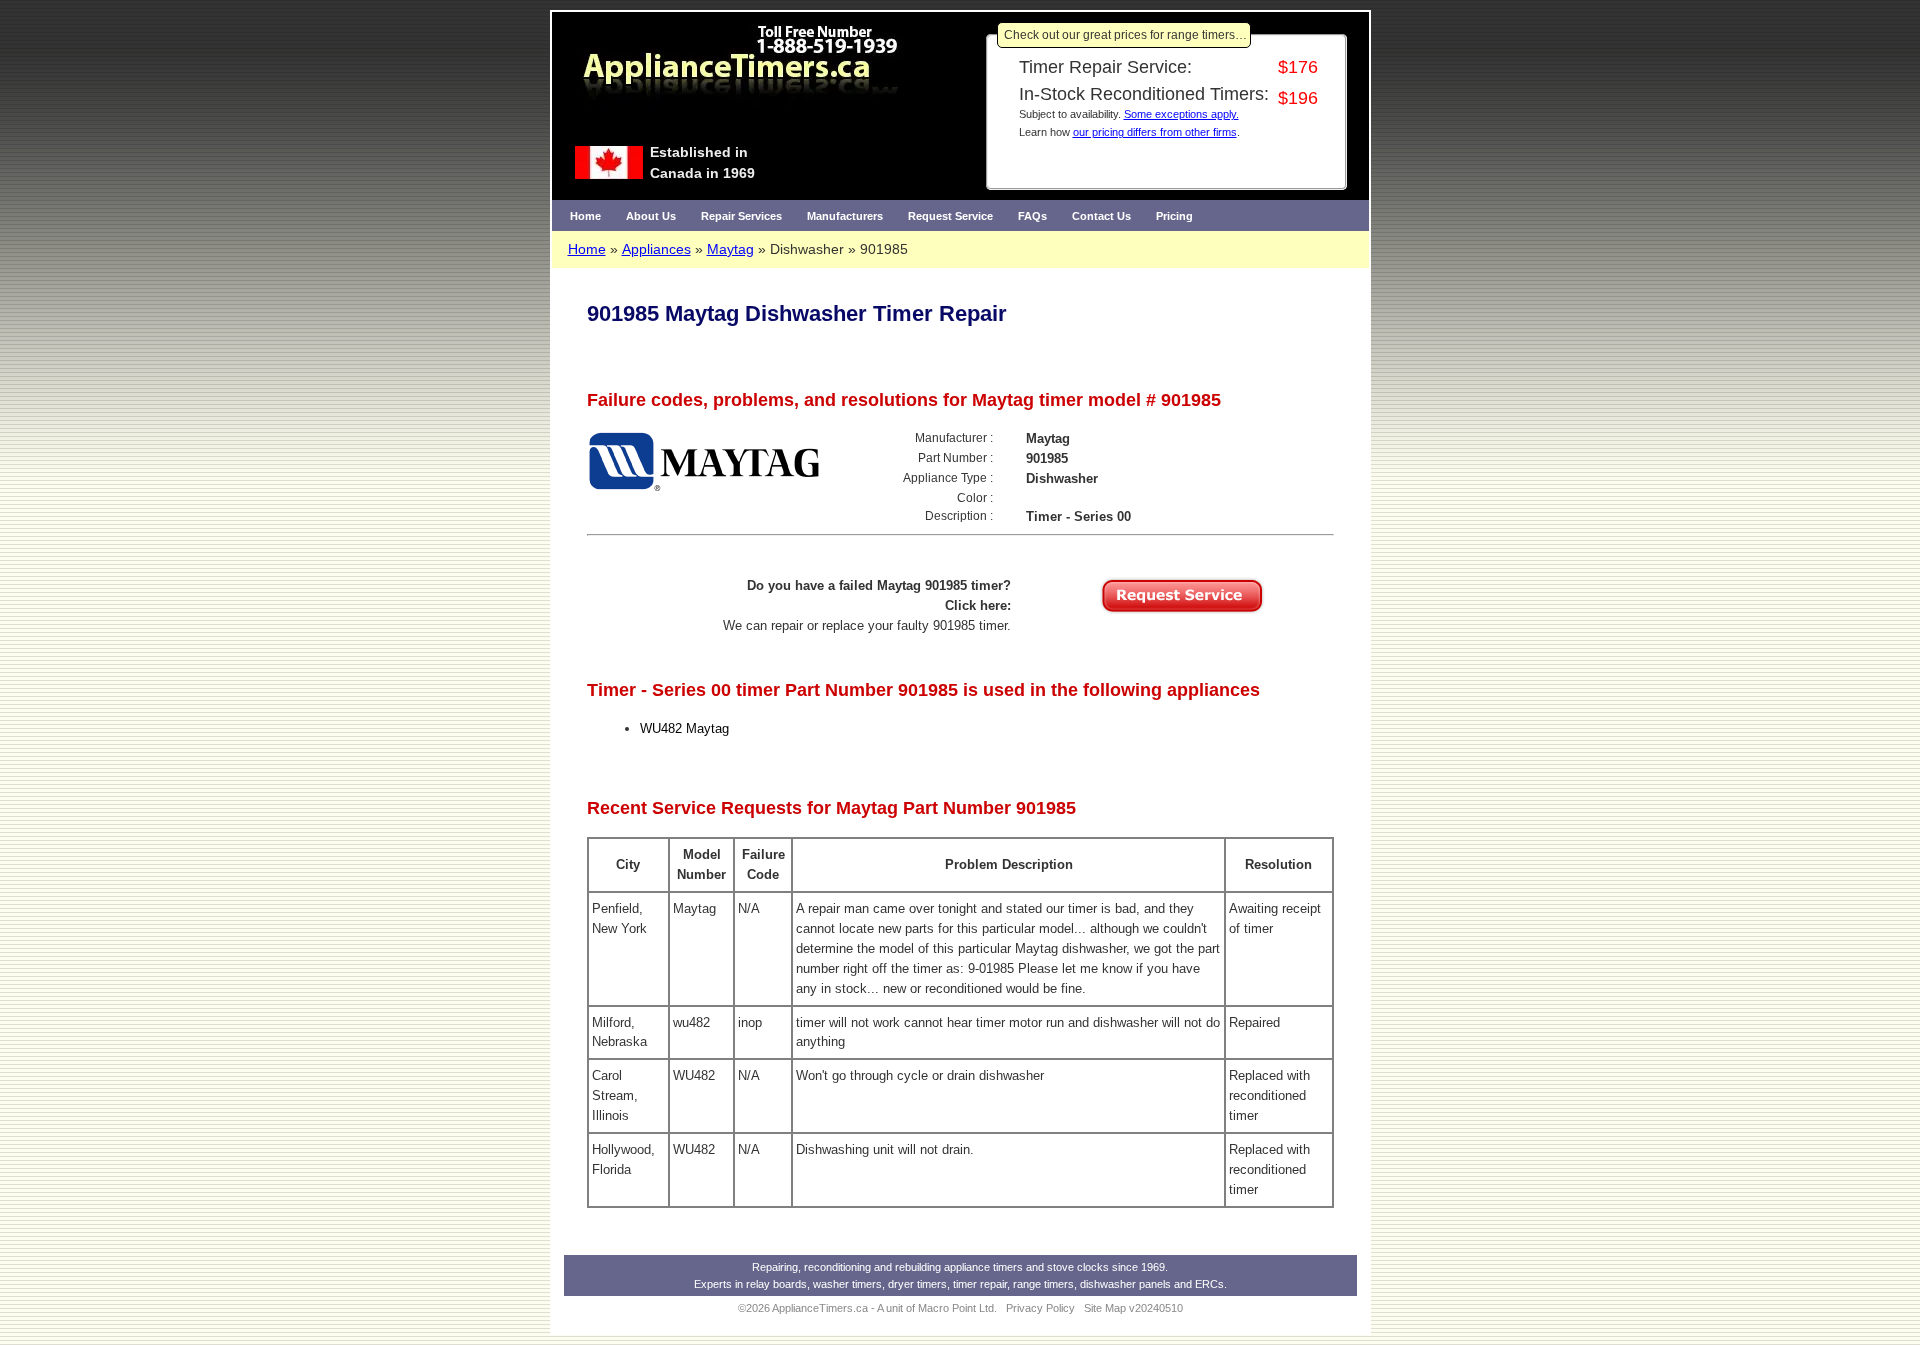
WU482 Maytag (684, 728)
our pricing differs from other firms (1155, 132)
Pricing (1174, 216)
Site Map (1105, 1308)
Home (585, 216)
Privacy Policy (1040, 1308)
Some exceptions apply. (1181, 114)
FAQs (1032, 216)
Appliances (656, 249)
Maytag (730, 249)
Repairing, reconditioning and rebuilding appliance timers (887, 1267)
